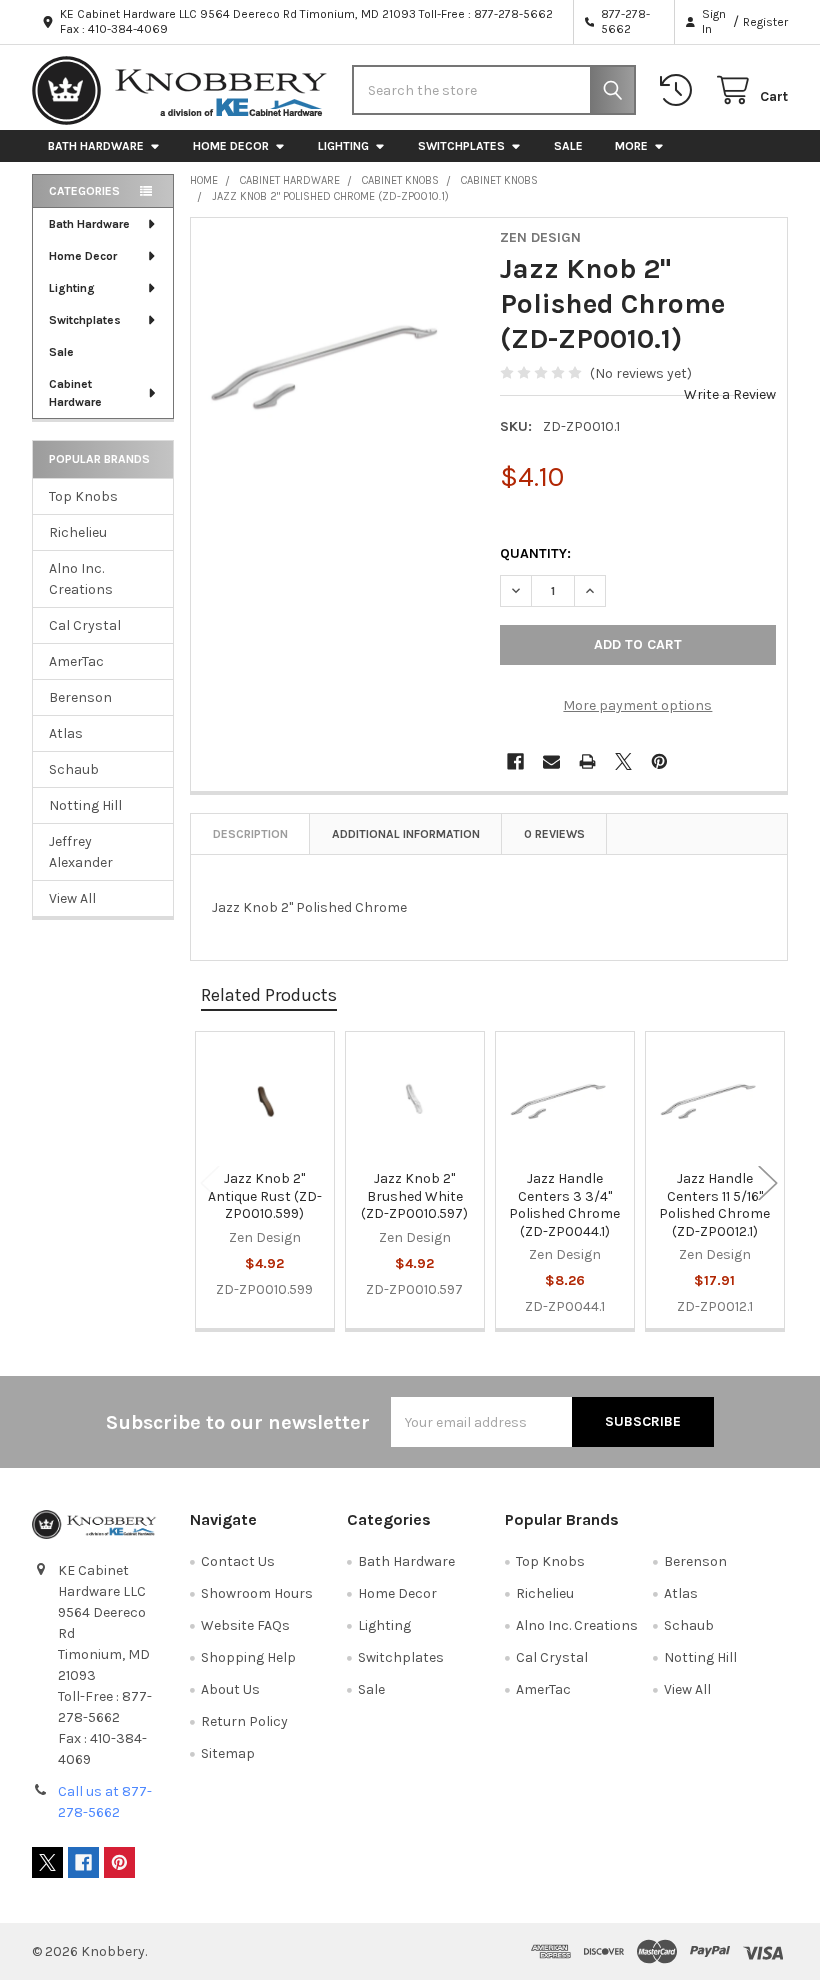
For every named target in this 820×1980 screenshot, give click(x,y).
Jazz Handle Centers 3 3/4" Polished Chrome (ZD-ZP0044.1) (564, 1205)
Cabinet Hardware (75, 393)
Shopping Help (248, 1657)
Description (250, 834)
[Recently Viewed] (680, 90)
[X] (623, 761)
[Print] (587, 761)
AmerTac (76, 661)
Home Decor (231, 146)
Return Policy (244, 1721)
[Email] (551, 761)
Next (768, 1182)
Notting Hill (85, 805)
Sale (568, 146)
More (631, 146)
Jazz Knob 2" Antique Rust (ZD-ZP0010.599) (265, 1196)
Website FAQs (245, 1625)
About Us (230, 1689)
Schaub (74, 769)
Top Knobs (83, 496)
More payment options (637, 705)
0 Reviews (554, 834)
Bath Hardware (96, 146)
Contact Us (238, 1561)
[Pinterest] (659, 761)
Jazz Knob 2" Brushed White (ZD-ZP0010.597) (414, 1196)
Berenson (80, 697)
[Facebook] (515, 761)
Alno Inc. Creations (81, 579)
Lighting (343, 146)
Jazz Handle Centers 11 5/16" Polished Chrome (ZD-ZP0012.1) (714, 1205)
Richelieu (78, 532)
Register (765, 22)
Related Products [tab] (269, 995)
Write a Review (730, 394)
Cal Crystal (85, 625)
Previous (210, 1182)
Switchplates (461, 146)
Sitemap (228, 1753)
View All (72, 898)
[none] (340, 367)
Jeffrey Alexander (81, 852)
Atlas (66, 733)
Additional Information (406, 834)
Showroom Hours (257, 1593)
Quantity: (535, 553)
